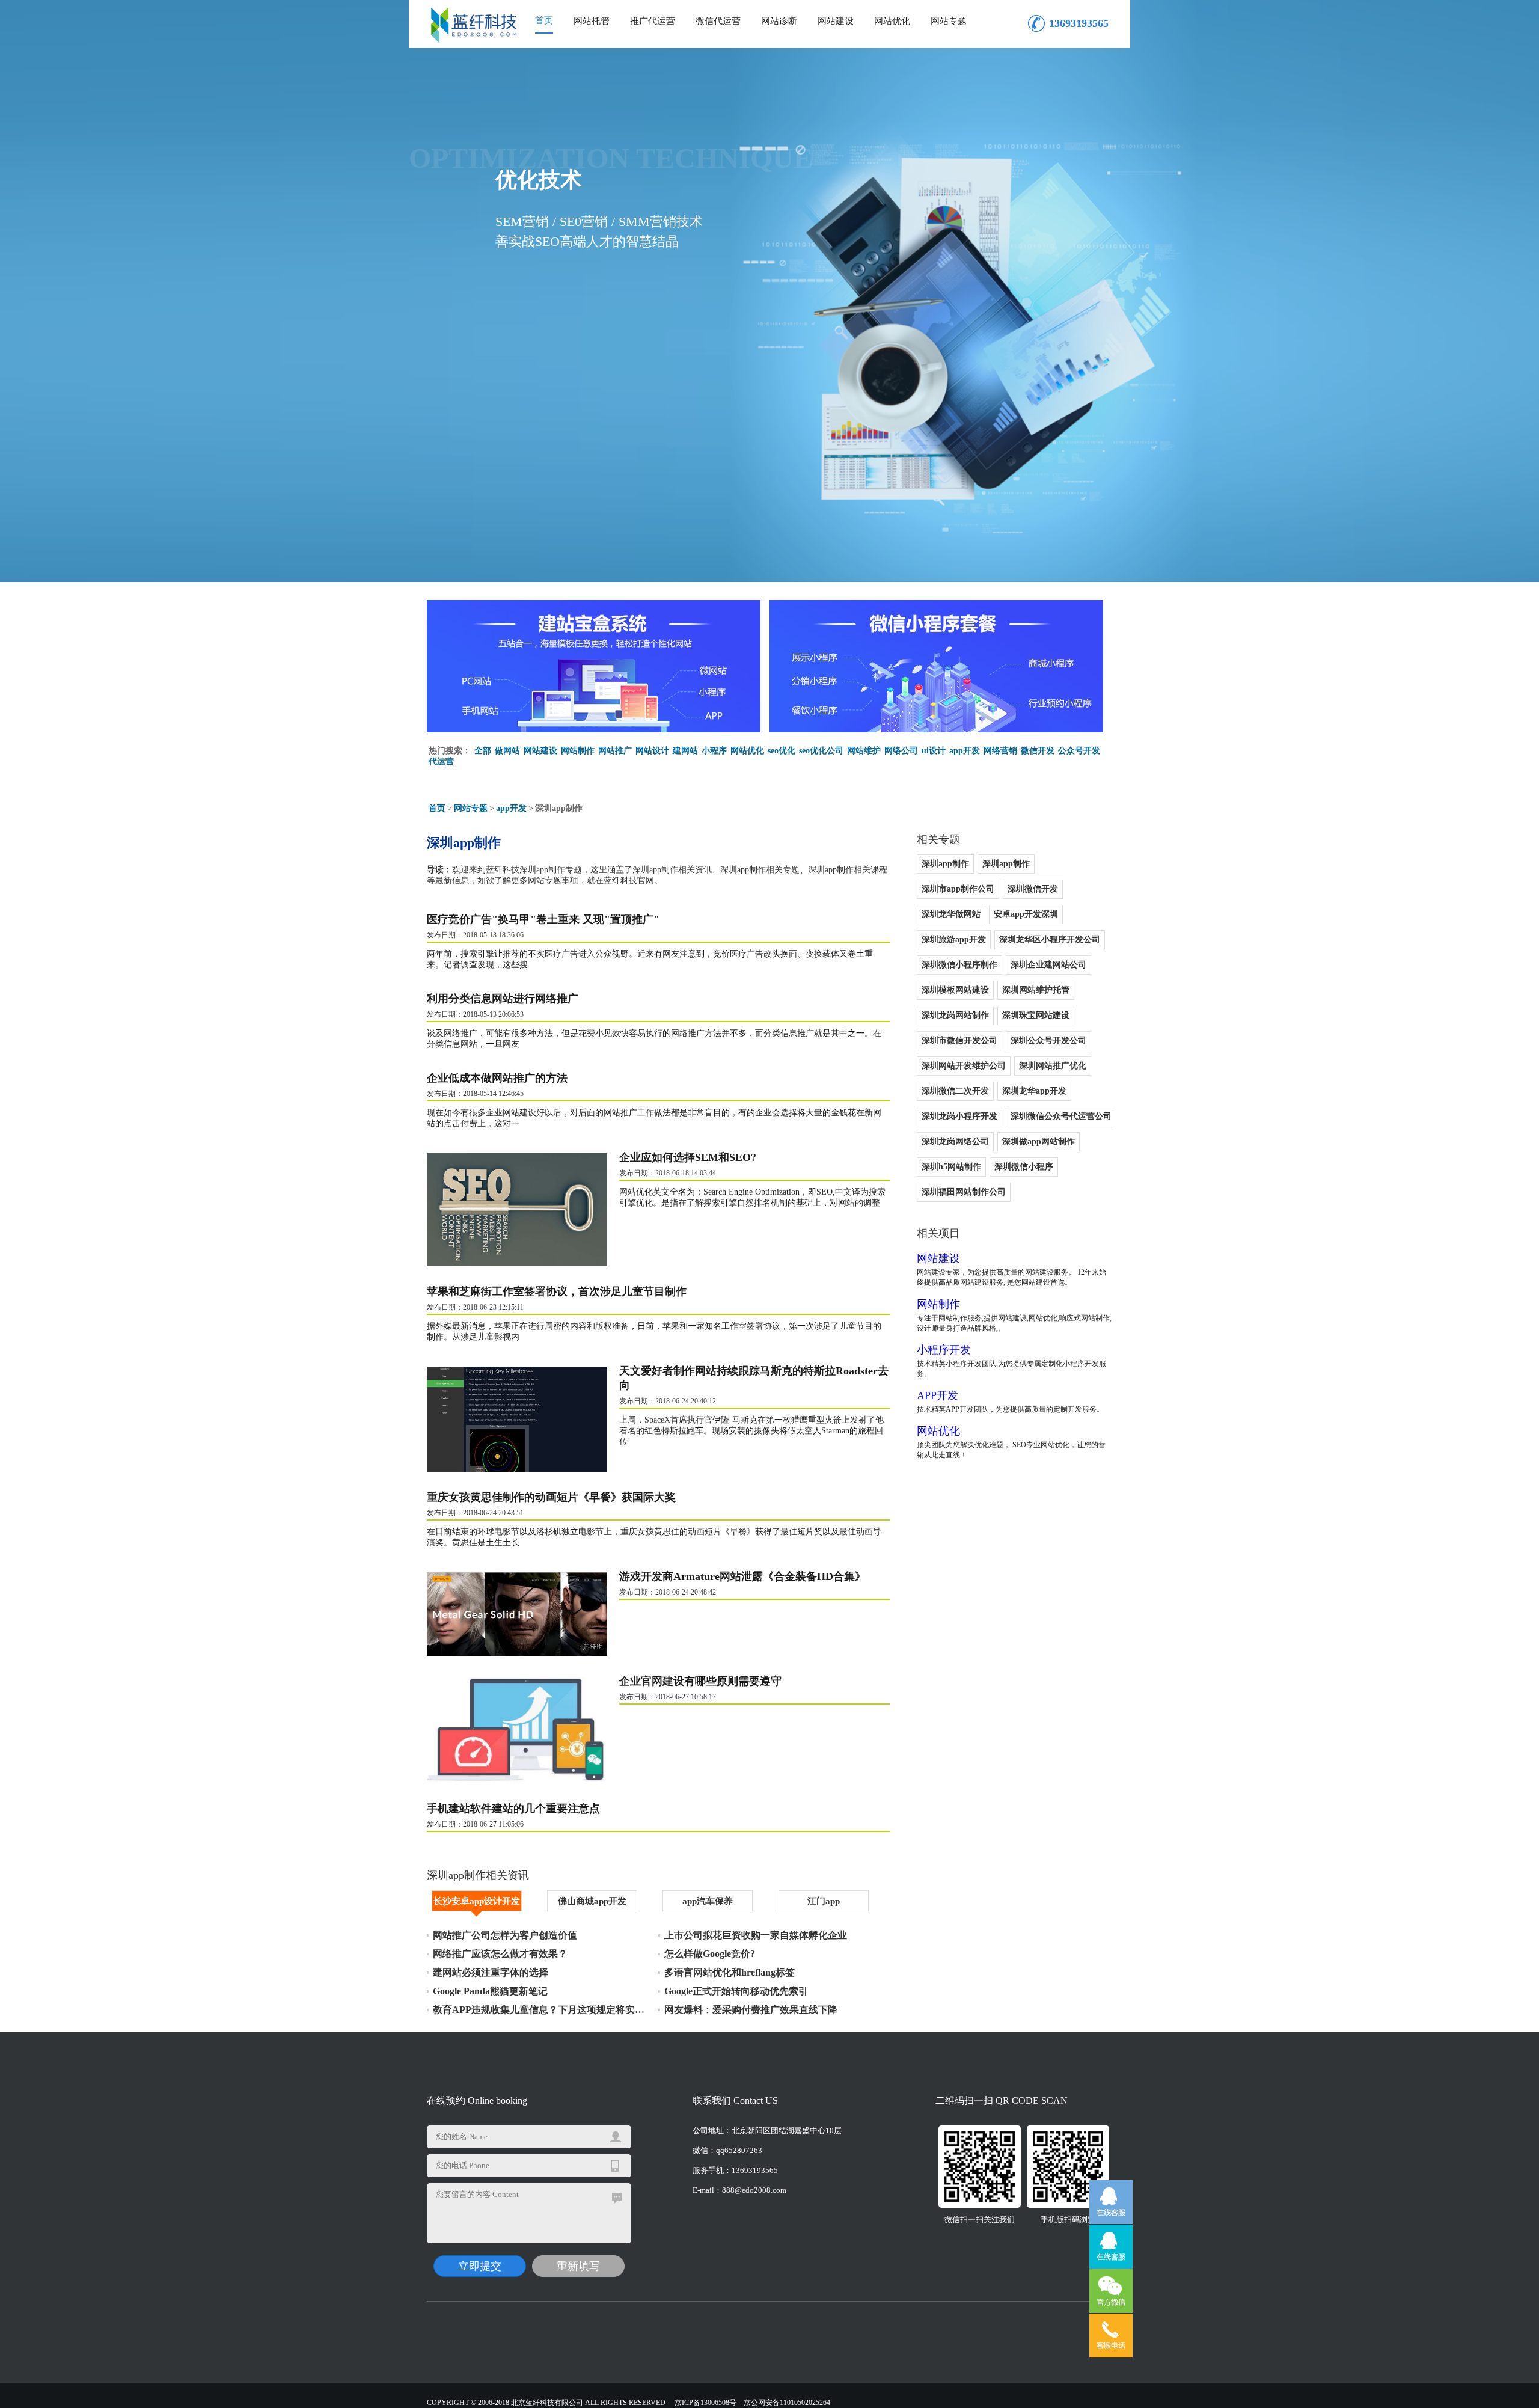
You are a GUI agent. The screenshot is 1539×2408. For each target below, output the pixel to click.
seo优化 (782, 751)
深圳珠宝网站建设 (1036, 1015)
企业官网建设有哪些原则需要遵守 (700, 1681)
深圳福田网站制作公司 (964, 1192)
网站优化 (892, 21)
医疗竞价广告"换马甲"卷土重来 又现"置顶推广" (543, 919)
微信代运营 (718, 21)
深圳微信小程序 (1024, 1167)
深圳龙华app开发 (1034, 1091)
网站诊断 (779, 21)
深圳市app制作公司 (958, 889)
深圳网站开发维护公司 (964, 1066)
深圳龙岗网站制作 (955, 1015)
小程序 (714, 751)
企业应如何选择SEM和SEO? (688, 1157)
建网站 (685, 751)
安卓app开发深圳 (1026, 914)
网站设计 (652, 751)
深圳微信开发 (1033, 889)
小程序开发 (944, 1350)
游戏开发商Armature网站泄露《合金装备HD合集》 (742, 1576)
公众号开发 (1079, 751)
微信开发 (1038, 751)
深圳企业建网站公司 (1048, 965)
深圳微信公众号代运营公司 (1061, 1116)
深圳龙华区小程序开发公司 (1050, 939)
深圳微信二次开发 (955, 1091)
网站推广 (615, 751)
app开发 (965, 751)
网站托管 (592, 21)
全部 (483, 751)
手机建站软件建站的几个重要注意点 (513, 1809)
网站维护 (864, 751)
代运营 (441, 761)
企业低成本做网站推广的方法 (497, 1078)
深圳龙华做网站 (951, 914)
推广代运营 (653, 21)
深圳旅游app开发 (954, 939)
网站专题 (949, 21)
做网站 (507, 751)
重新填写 (578, 2266)
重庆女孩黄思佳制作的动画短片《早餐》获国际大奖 (551, 1497)
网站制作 (578, 751)
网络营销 (1000, 751)
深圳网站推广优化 (1053, 1066)
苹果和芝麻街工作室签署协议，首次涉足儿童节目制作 (557, 1291)
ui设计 (934, 751)
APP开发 (938, 1395)
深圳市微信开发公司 (959, 1040)
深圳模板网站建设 (955, 990)
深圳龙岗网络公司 (955, 1141)
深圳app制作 (945, 864)
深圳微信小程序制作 (959, 965)
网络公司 (901, 751)
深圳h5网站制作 (951, 1167)
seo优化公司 (821, 751)
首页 (544, 20)
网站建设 (836, 21)
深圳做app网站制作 (1039, 1141)
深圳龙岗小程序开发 (959, 1116)
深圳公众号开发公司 (1048, 1040)
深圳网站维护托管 (1036, 990)
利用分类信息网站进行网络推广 (503, 999)
